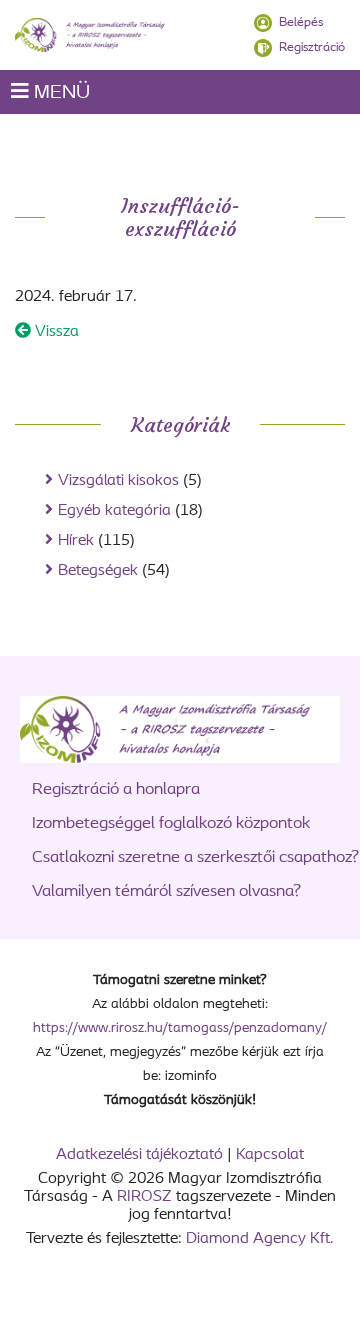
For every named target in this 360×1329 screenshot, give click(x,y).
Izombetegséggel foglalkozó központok (171, 823)
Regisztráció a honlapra (116, 789)
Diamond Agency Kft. (260, 1239)
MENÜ (59, 93)
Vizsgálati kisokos (118, 481)
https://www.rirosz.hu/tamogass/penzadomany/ (180, 1028)
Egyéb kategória (114, 511)
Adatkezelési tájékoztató (139, 1155)
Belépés (301, 22)
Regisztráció (312, 47)
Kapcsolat (270, 1155)
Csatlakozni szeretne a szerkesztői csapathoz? (195, 857)
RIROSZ (144, 1197)
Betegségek (98, 571)
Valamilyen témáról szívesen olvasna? (166, 891)
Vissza (55, 332)
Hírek (76, 541)
